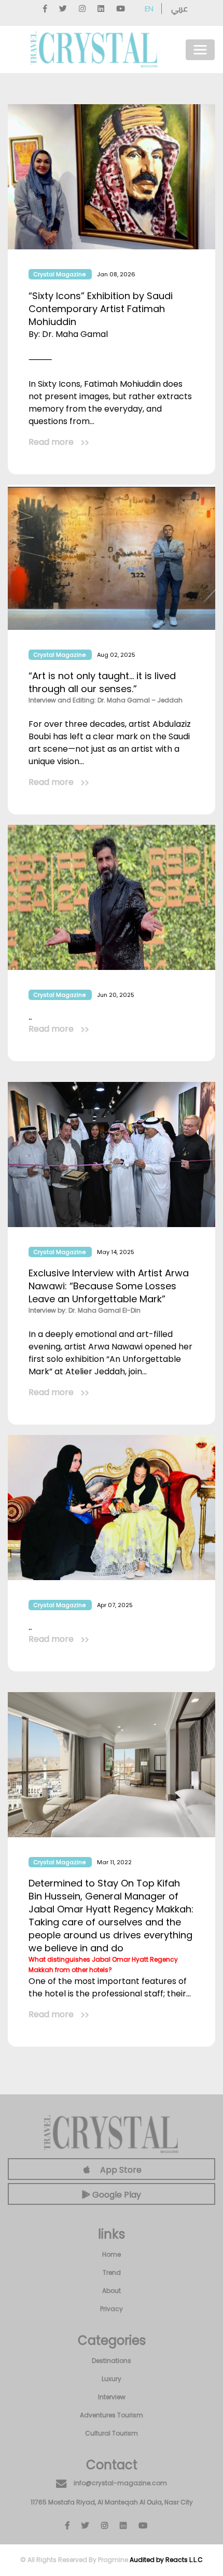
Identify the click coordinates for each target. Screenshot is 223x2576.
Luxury (112, 2379)
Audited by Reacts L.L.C (166, 2560)
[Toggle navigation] (200, 50)
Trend (112, 2272)
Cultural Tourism (112, 2433)
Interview (112, 2397)
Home (112, 2254)
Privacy (112, 2309)
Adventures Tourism (112, 2415)
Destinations (112, 2361)
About (112, 2291)
